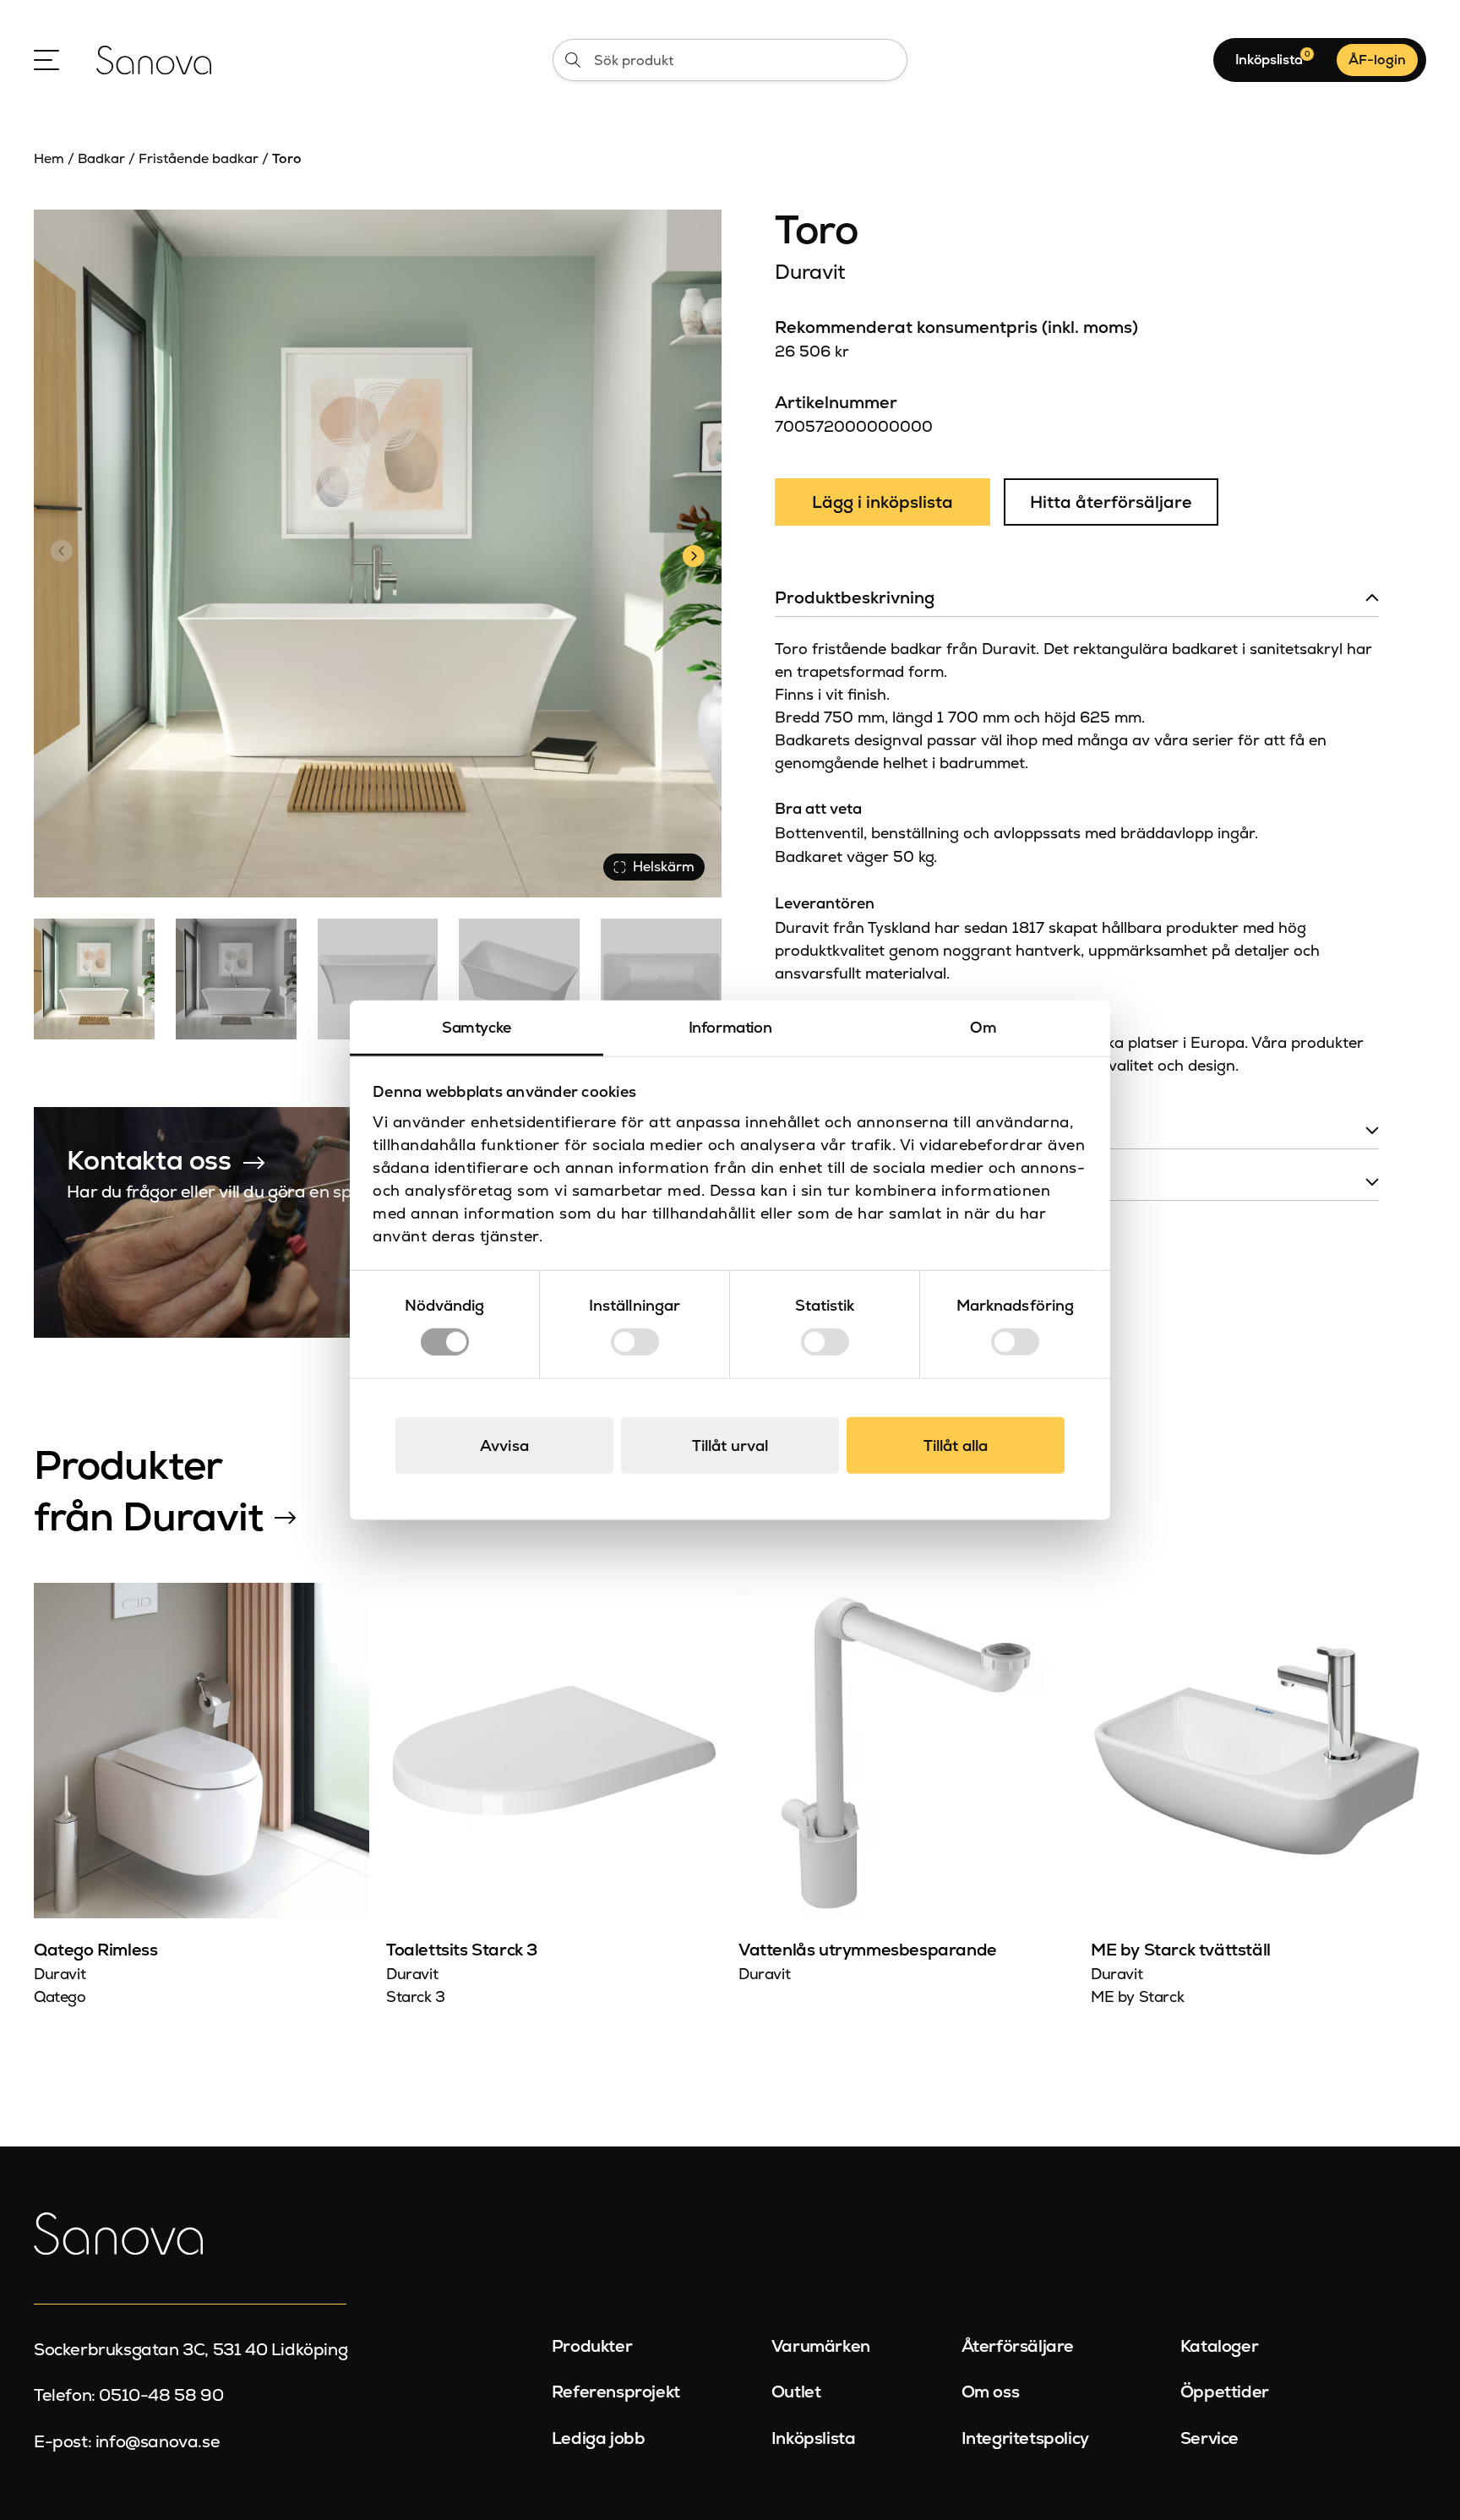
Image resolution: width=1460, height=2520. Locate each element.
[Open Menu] (46, 60)
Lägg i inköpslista (883, 502)
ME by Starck (1137, 1996)
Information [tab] (730, 1027)
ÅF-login (1377, 60)
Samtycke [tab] (477, 1027)
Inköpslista (814, 2438)
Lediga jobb (599, 2438)
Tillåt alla (956, 1445)
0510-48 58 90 (161, 2395)
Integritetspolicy (1025, 2438)
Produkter (592, 2346)
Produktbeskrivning (855, 597)
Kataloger (1219, 2346)
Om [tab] (983, 1027)
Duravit (810, 272)
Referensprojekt (616, 2392)
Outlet (796, 2392)
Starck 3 (416, 1996)
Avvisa (504, 1445)
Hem (49, 158)
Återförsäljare (1018, 2346)
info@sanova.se (158, 2441)
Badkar (101, 158)
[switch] (635, 1341)
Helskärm (664, 867)
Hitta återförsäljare (1111, 502)
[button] (693, 554)
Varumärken (821, 2346)
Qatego (60, 1996)
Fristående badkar (199, 158)
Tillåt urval (730, 1445)
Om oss (991, 2392)
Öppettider (1225, 2392)
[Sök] (573, 60)
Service (1209, 2438)
